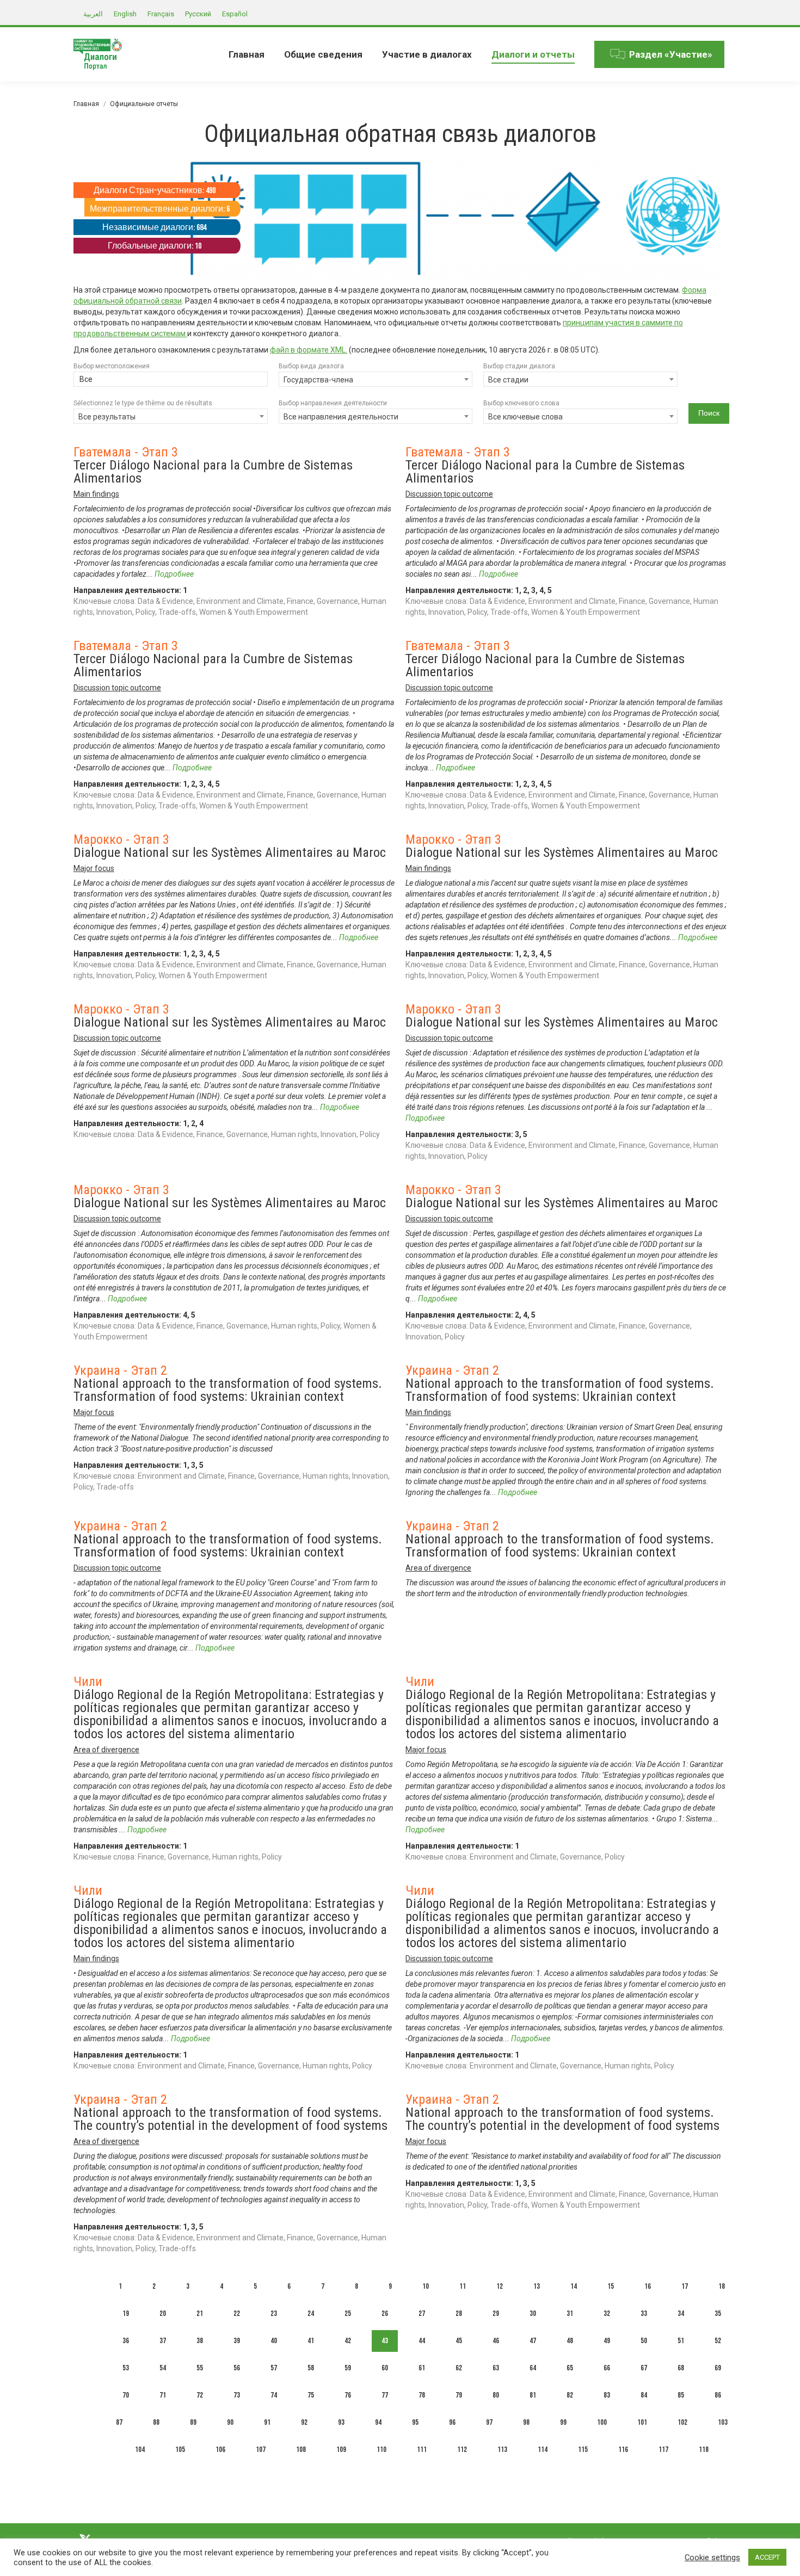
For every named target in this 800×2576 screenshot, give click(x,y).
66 (607, 2368)
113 (502, 2450)
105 (180, 2450)
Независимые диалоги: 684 (154, 228)
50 (644, 2341)
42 (348, 2341)
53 (126, 2368)
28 (459, 2314)
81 (533, 2395)
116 (623, 2450)
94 (378, 2422)
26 (385, 2314)
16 (648, 2286)
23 (274, 2314)
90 (230, 2422)
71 (163, 2395)
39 (237, 2341)
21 (200, 2314)
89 (193, 2422)
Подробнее (174, 574)
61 (422, 2368)
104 (140, 2450)
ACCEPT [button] (767, 2557)
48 (570, 2341)
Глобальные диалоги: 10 (155, 246)
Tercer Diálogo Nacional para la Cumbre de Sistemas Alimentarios (213, 472)
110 (381, 2450)
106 (220, 2450)
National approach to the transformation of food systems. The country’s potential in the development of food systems (230, 2119)
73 (237, 2395)
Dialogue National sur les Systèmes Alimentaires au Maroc (230, 853)
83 (607, 2395)
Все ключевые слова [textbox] (525, 417)
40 (274, 2341)
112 (462, 2450)
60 (385, 2368)
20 (163, 2314)
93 (341, 2422)
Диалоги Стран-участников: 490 (155, 191)
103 (723, 2422)
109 (341, 2450)
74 (274, 2395)
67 (644, 2368)
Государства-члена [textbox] (318, 380)
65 (570, 2368)
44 (422, 2341)
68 (681, 2368)
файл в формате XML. (309, 350)
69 (718, 2368)
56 (237, 2368)
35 (718, 2314)
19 (126, 2314)
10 (426, 2286)
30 (533, 2314)
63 (496, 2368)
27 (422, 2314)
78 (422, 2395)
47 (533, 2341)
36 (126, 2341)
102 (682, 2422)
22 (237, 2314)
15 (611, 2286)
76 (348, 2395)
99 (563, 2422)
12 (500, 2286)
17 (685, 2286)
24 (311, 2314)
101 (642, 2422)
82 (570, 2395)
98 (526, 2422)
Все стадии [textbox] (508, 380)
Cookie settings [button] (712, 2558)
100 (602, 2422)
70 (126, 2395)
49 (607, 2341)
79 (459, 2395)
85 (681, 2395)
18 (722, 2286)
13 (537, 2286)
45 (459, 2341)
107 (261, 2450)
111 (422, 2450)
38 (200, 2341)
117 (663, 2450)
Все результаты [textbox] (107, 417)
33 (644, 2314)
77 (385, 2395)
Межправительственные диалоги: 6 (160, 209)
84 (644, 2395)
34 (681, 2314)
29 (496, 2314)
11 (463, 2286)
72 (200, 2395)
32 (607, 2314)
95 (415, 2422)
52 (718, 2341)
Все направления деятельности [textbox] (341, 417)
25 (348, 2314)
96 (452, 2422)
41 (311, 2341)
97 (489, 2422)
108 (301, 2450)
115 (583, 2450)
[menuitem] (247, 54)
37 (163, 2341)
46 (496, 2341)
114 (543, 2450)
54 (163, 2368)
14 (574, 2286)
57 (274, 2368)
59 (348, 2368)
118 (704, 2450)
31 (570, 2314)
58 (311, 2368)
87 (119, 2422)
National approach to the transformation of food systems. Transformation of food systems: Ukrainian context (228, 1390)
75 (311, 2395)
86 (718, 2395)
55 (200, 2368)
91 (267, 2422)
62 (459, 2368)
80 (496, 2395)
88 (156, 2422)
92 (304, 2422)
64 (533, 2368)
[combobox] (171, 380)
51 (681, 2341)
